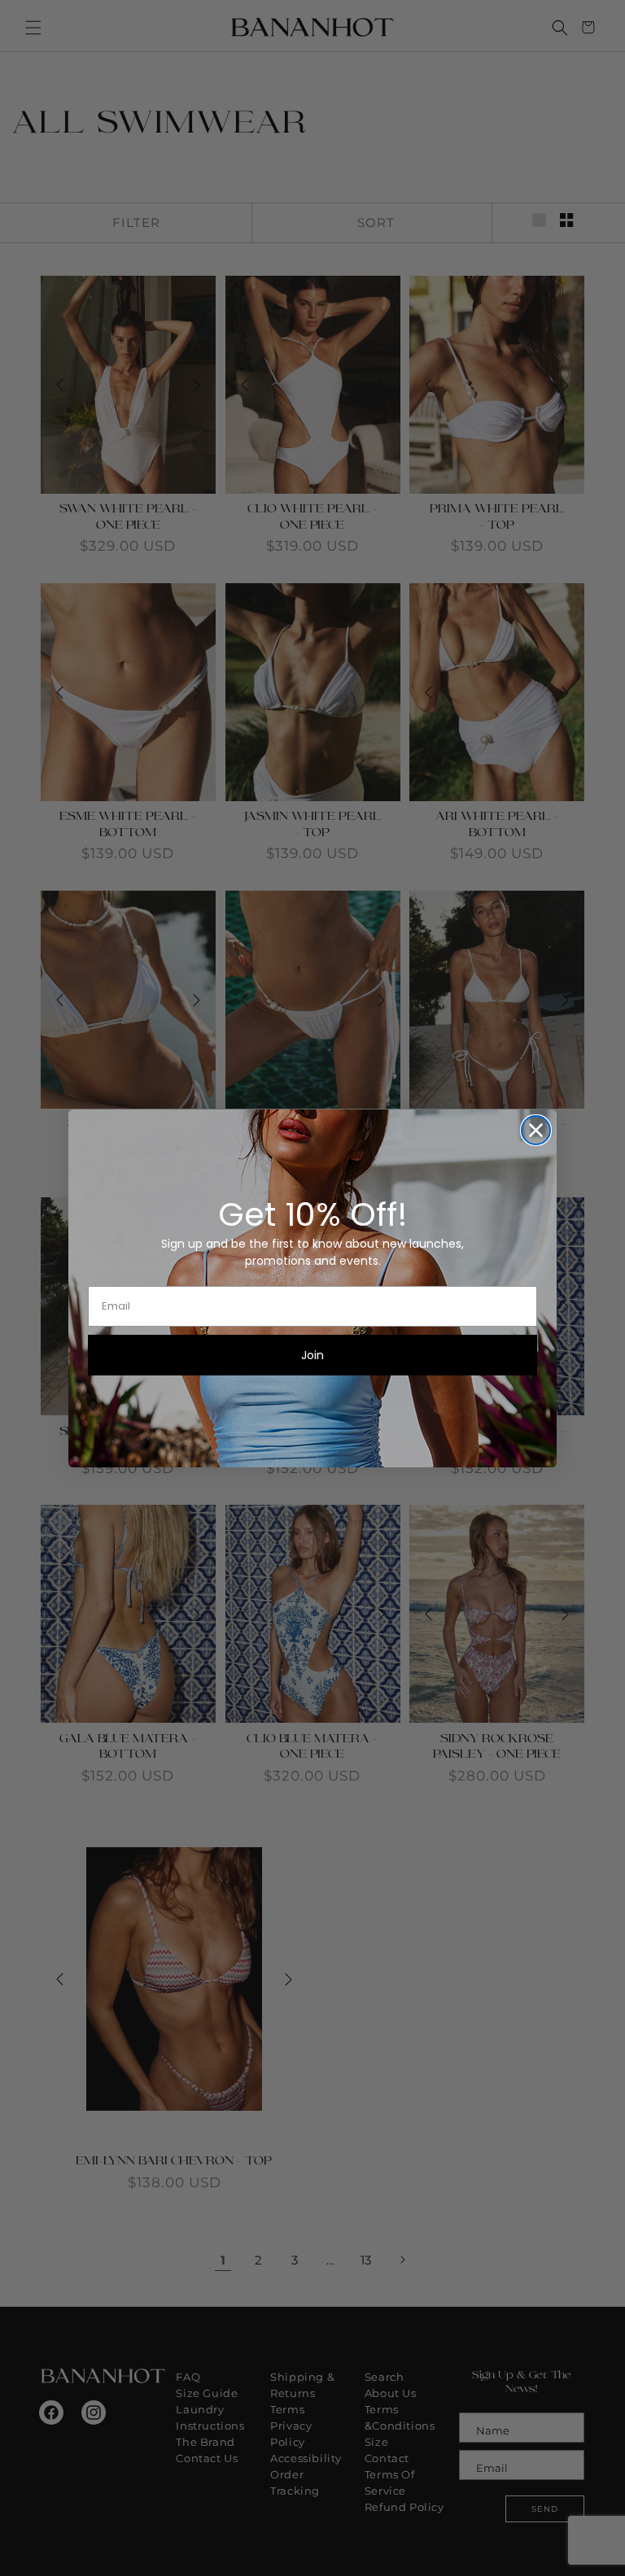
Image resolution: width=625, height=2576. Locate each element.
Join (312, 1355)
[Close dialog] (536, 1130)
